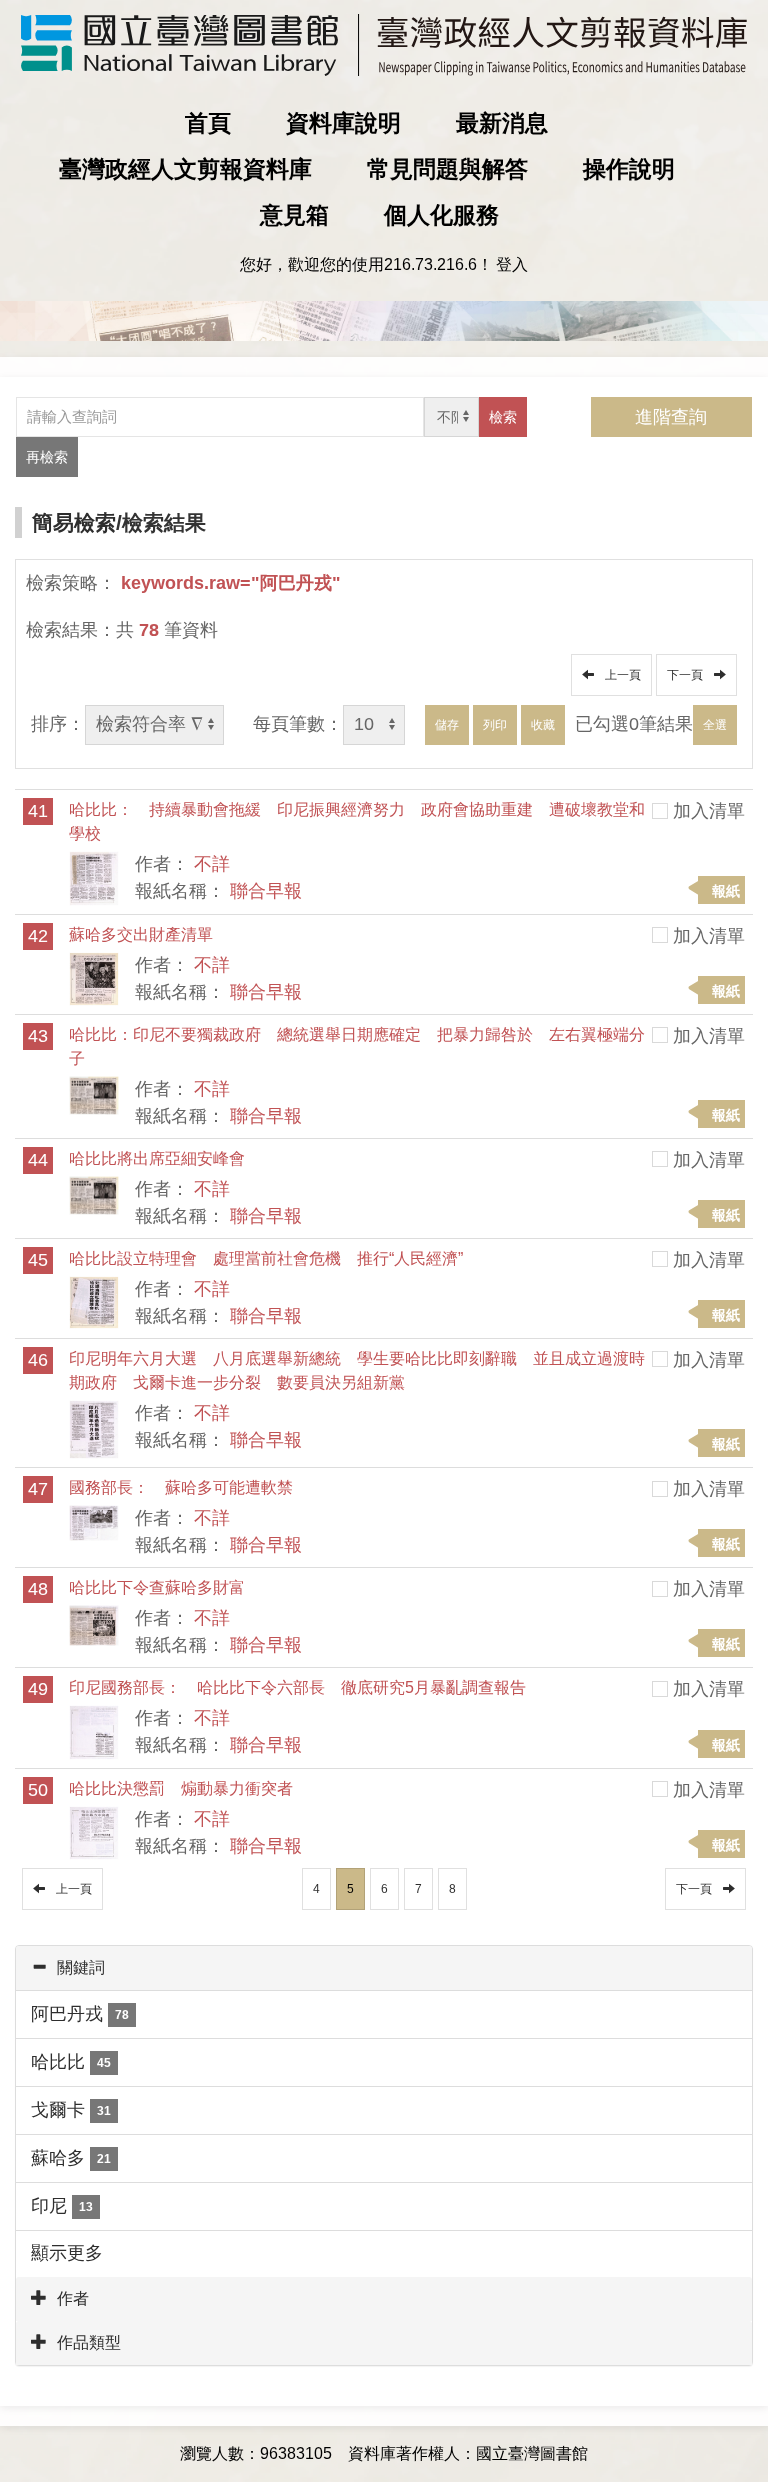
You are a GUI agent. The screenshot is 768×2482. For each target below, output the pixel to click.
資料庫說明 (343, 123)
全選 (715, 725)
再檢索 (47, 457)
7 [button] (418, 1889)
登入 (512, 264)
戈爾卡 (71, 2110)
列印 (495, 725)
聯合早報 (266, 891)
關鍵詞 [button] (81, 1967)
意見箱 (294, 215)
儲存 (447, 725)
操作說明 (629, 169)
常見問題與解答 (447, 169)
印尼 (62, 2206)
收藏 (543, 725)
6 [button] (384, 1889)
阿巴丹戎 (80, 2014)
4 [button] (316, 1889)
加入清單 (709, 811)
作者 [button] (73, 2298)
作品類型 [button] (89, 2342)
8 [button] (452, 1889)
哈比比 (71, 2062)
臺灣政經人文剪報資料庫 (185, 169)
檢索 (503, 417)
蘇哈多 (71, 2158)
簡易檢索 (74, 522)
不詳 (212, 864)
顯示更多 (67, 2253)
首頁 (208, 123)
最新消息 (502, 123)
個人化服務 (441, 215)
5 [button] (350, 1889)
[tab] (384, 1968)
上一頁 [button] (620, 675)
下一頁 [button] (688, 675)
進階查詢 (671, 417)
